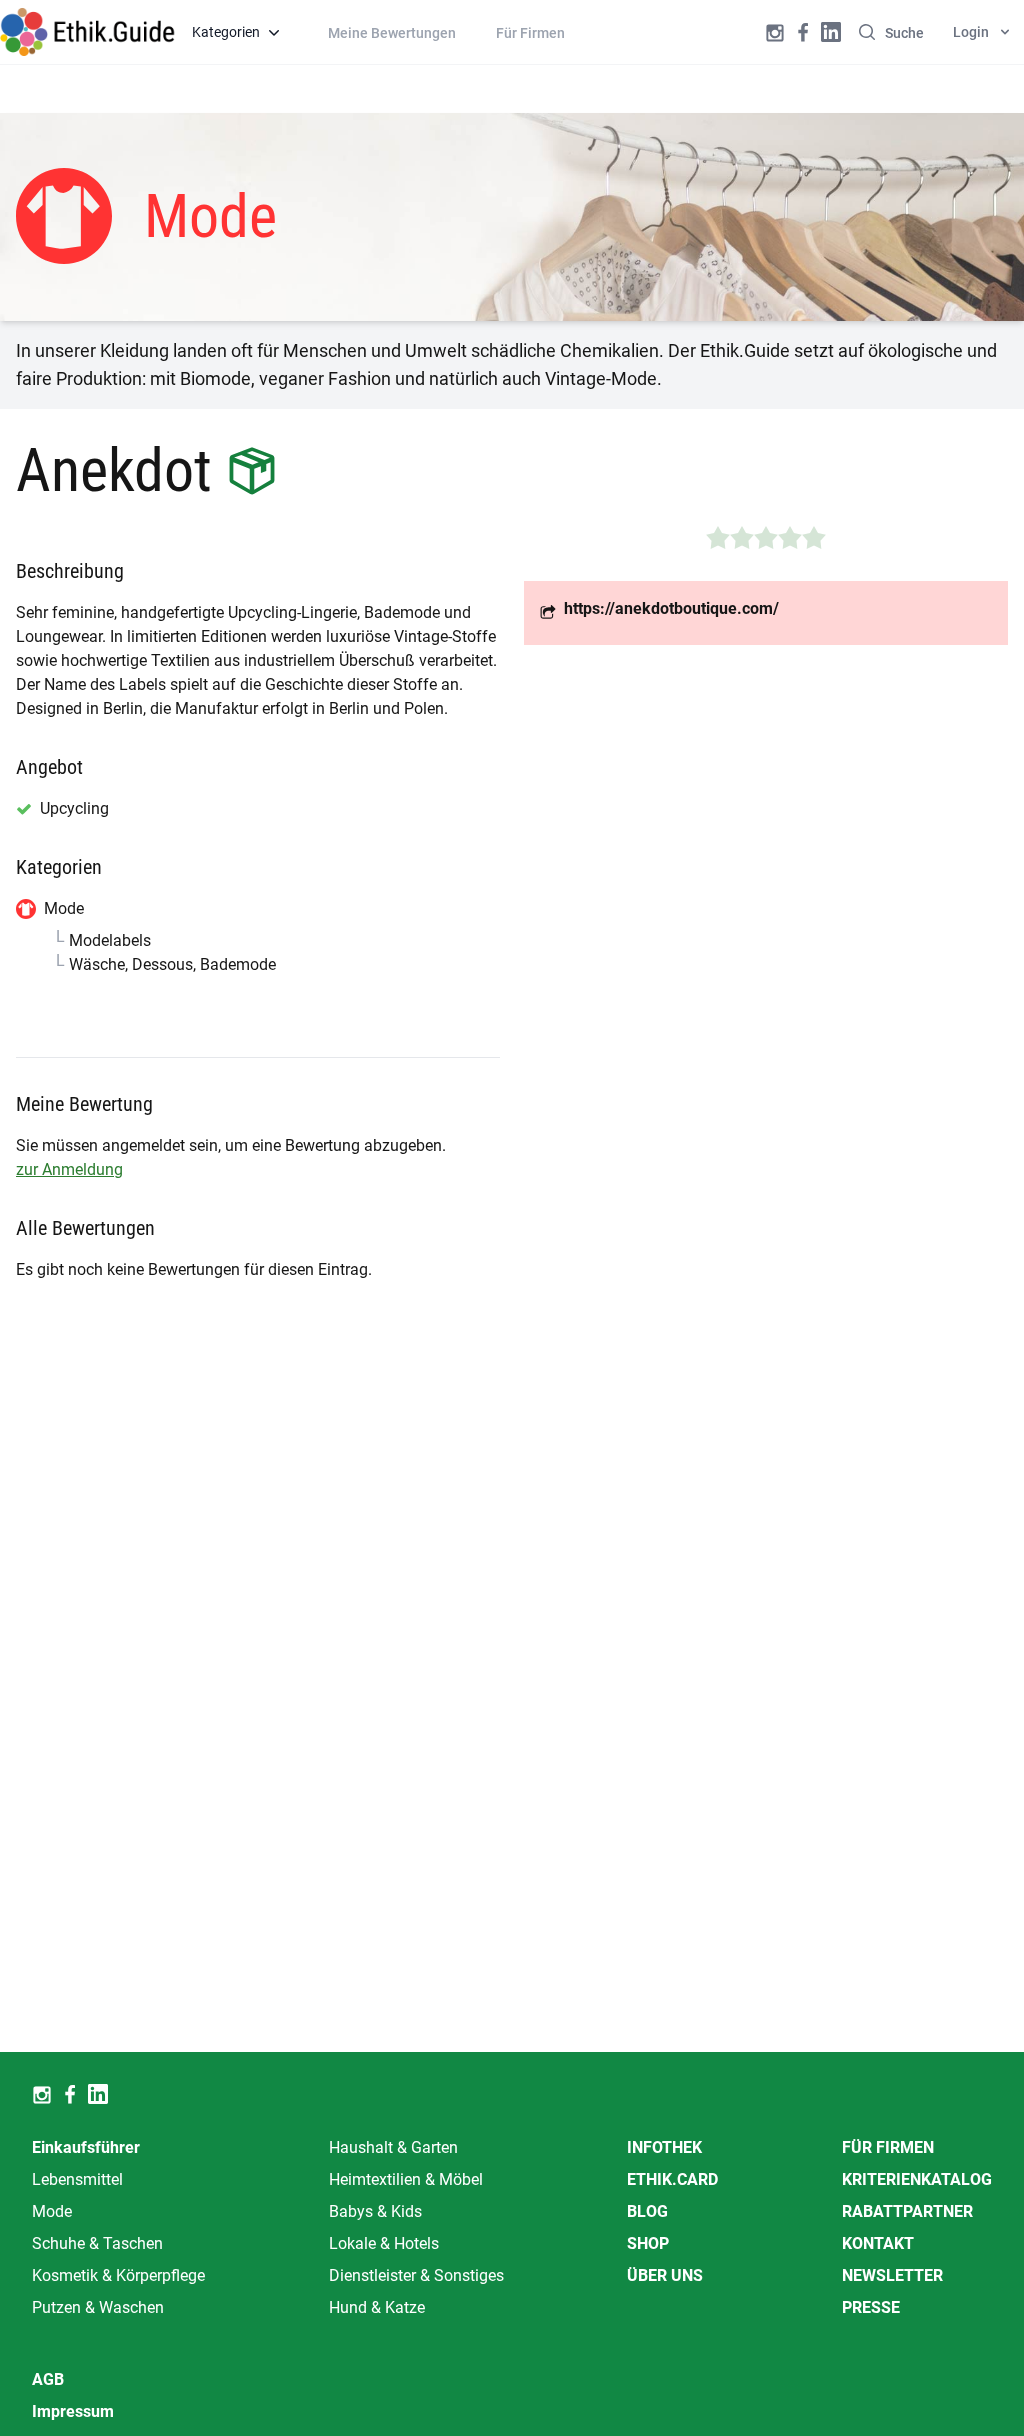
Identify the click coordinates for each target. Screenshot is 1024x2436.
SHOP (648, 2243)
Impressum (73, 2411)
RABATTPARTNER (907, 2211)
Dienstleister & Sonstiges (416, 2275)
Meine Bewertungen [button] (392, 33)
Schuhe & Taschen (97, 2243)
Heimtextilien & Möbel (406, 2179)
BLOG (647, 2211)
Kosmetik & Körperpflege (118, 2275)
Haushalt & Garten (393, 2147)
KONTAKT (878, 2243)
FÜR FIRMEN (888, 2147)
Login (971, 32)
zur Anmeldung (69, 1169)
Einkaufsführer (86, 2147)
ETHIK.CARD (672, 2179)
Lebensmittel (77, 2179)
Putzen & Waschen (98, 2307)
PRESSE (871, 2307)
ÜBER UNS (665, 2275)
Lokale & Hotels (384, 2243)
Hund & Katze (377, 2307)
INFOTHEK (664, 2147)
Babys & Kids (375, 2211)
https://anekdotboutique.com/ (671, 608)
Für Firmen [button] (530, 33)
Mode (52, 2211)
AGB (48, 2379)
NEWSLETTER (892, 2275)
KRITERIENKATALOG (917, 2179)
